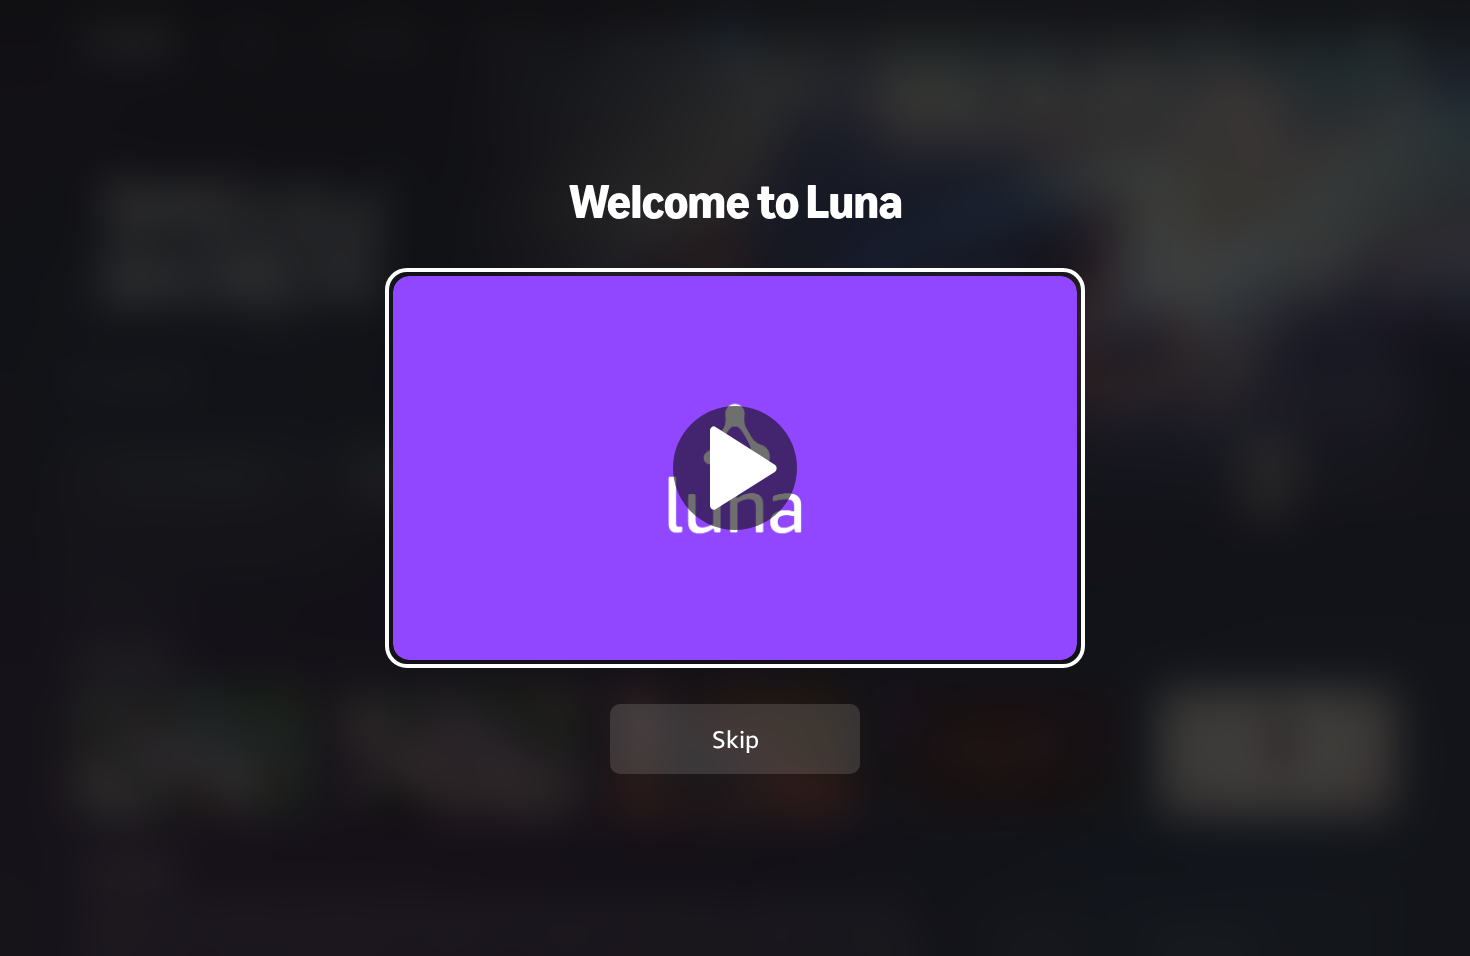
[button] (735, 467)
